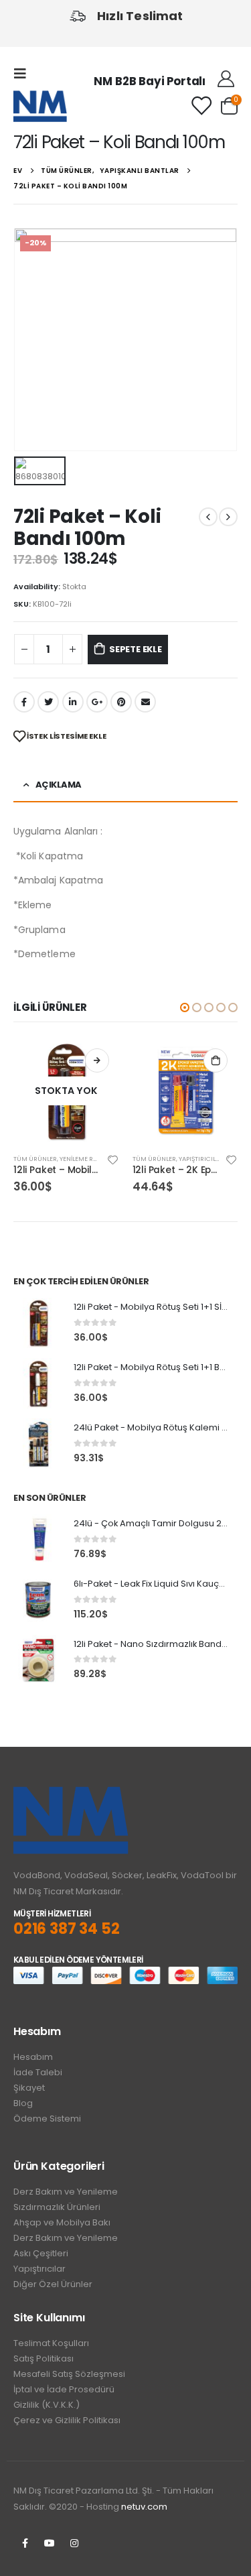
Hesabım (33, 2057)
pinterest (121, 702)
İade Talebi (38, 2072)
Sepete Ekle (136, 649)
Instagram (74, 2543)
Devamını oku (97, 1060)
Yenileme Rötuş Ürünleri (100, 1159)
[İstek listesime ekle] (112, 1159)
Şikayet (29, 2088)
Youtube (50, 2543)
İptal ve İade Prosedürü (64, 2389)
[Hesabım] (226, 79)
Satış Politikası (44, 2358)
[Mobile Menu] (24, 74)
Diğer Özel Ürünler (53, 2284)
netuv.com (144, 2507)
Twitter (48, 702)
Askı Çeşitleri (41, 2253)
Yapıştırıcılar (39, 2269)
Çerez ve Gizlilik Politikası (67, 2420)
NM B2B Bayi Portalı (150, 81)
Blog (23, 2103)
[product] (185, 1091)
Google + (97, 702)
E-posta (145, 702)
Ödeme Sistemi (47, 2119)
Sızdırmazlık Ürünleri (57, 2207)
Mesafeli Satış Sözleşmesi (69, 2374)
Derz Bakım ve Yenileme (66, 2192)
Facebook (24, 702)
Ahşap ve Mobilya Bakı (62, 2222)
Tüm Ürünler (35, 1159)
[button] (185, 1007)
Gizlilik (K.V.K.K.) (47, 2405)
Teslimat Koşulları (51, 2343)
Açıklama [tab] (59, 785)
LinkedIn (73, 702)
